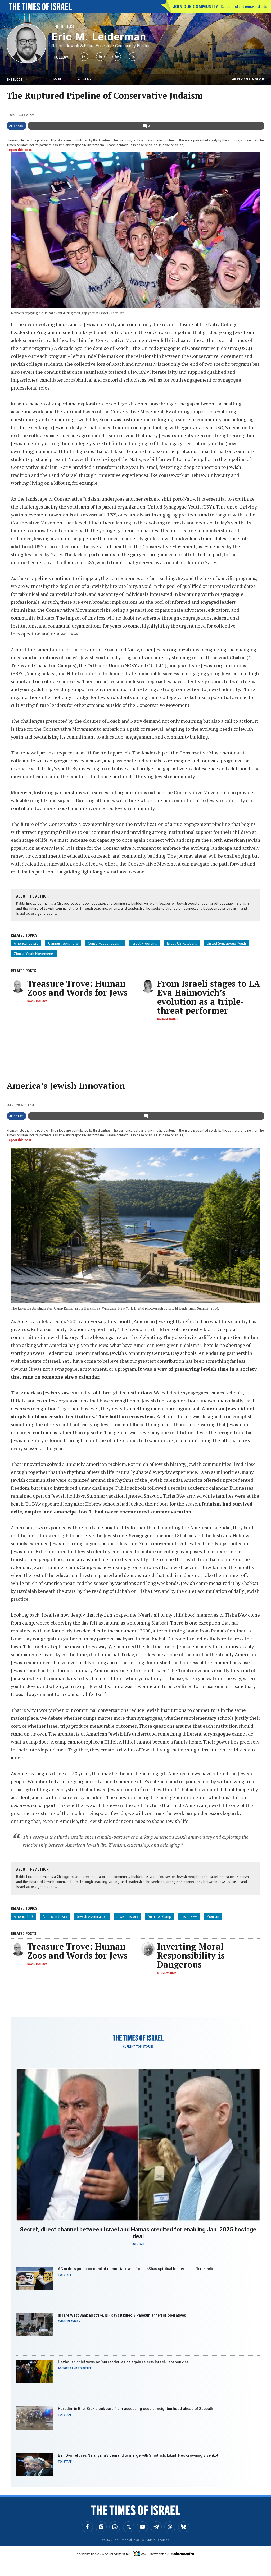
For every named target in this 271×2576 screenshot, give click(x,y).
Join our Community (195, 6)
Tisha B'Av (189, 1916)
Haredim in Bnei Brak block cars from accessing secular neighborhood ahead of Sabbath (135, 2409)
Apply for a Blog (248, 79)
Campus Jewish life (63, 943)
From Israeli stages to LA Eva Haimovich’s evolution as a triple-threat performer (209, 997)
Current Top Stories (138, 2047)
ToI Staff (138, 2244)
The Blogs (63, 26)
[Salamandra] (183, 2554)
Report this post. (19, 150)
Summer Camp (160, 1916)
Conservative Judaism (105, 943)
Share (19, 126)
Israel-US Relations (182, 943)
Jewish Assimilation (92, 1916)
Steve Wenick (167, 1973)
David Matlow (37, 1001)
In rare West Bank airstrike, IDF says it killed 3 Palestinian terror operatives (122, 2315)
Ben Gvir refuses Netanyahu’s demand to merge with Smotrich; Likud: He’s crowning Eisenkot (138, 2455)
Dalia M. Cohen (168, 1019)
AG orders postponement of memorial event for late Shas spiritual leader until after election (137, 2269)
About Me (85, 79)
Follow (61, 57)
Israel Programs (144, 943)
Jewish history (127, 1916)
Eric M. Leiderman (99, 37)
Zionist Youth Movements (34, 954)
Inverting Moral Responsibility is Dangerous (191, 1955)
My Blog (59, 79)
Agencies (65, 2368)
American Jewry (26, 943)
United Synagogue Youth (226, 943)
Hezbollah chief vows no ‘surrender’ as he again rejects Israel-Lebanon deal (124, 2362)
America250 (23, 1916)
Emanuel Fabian (69, 2321)
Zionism (213, 1916)
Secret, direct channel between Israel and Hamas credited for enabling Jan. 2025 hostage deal (138, 2233)
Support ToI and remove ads (244, 7)
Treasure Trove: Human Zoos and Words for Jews (77, 988)
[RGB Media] (140, 2554)
